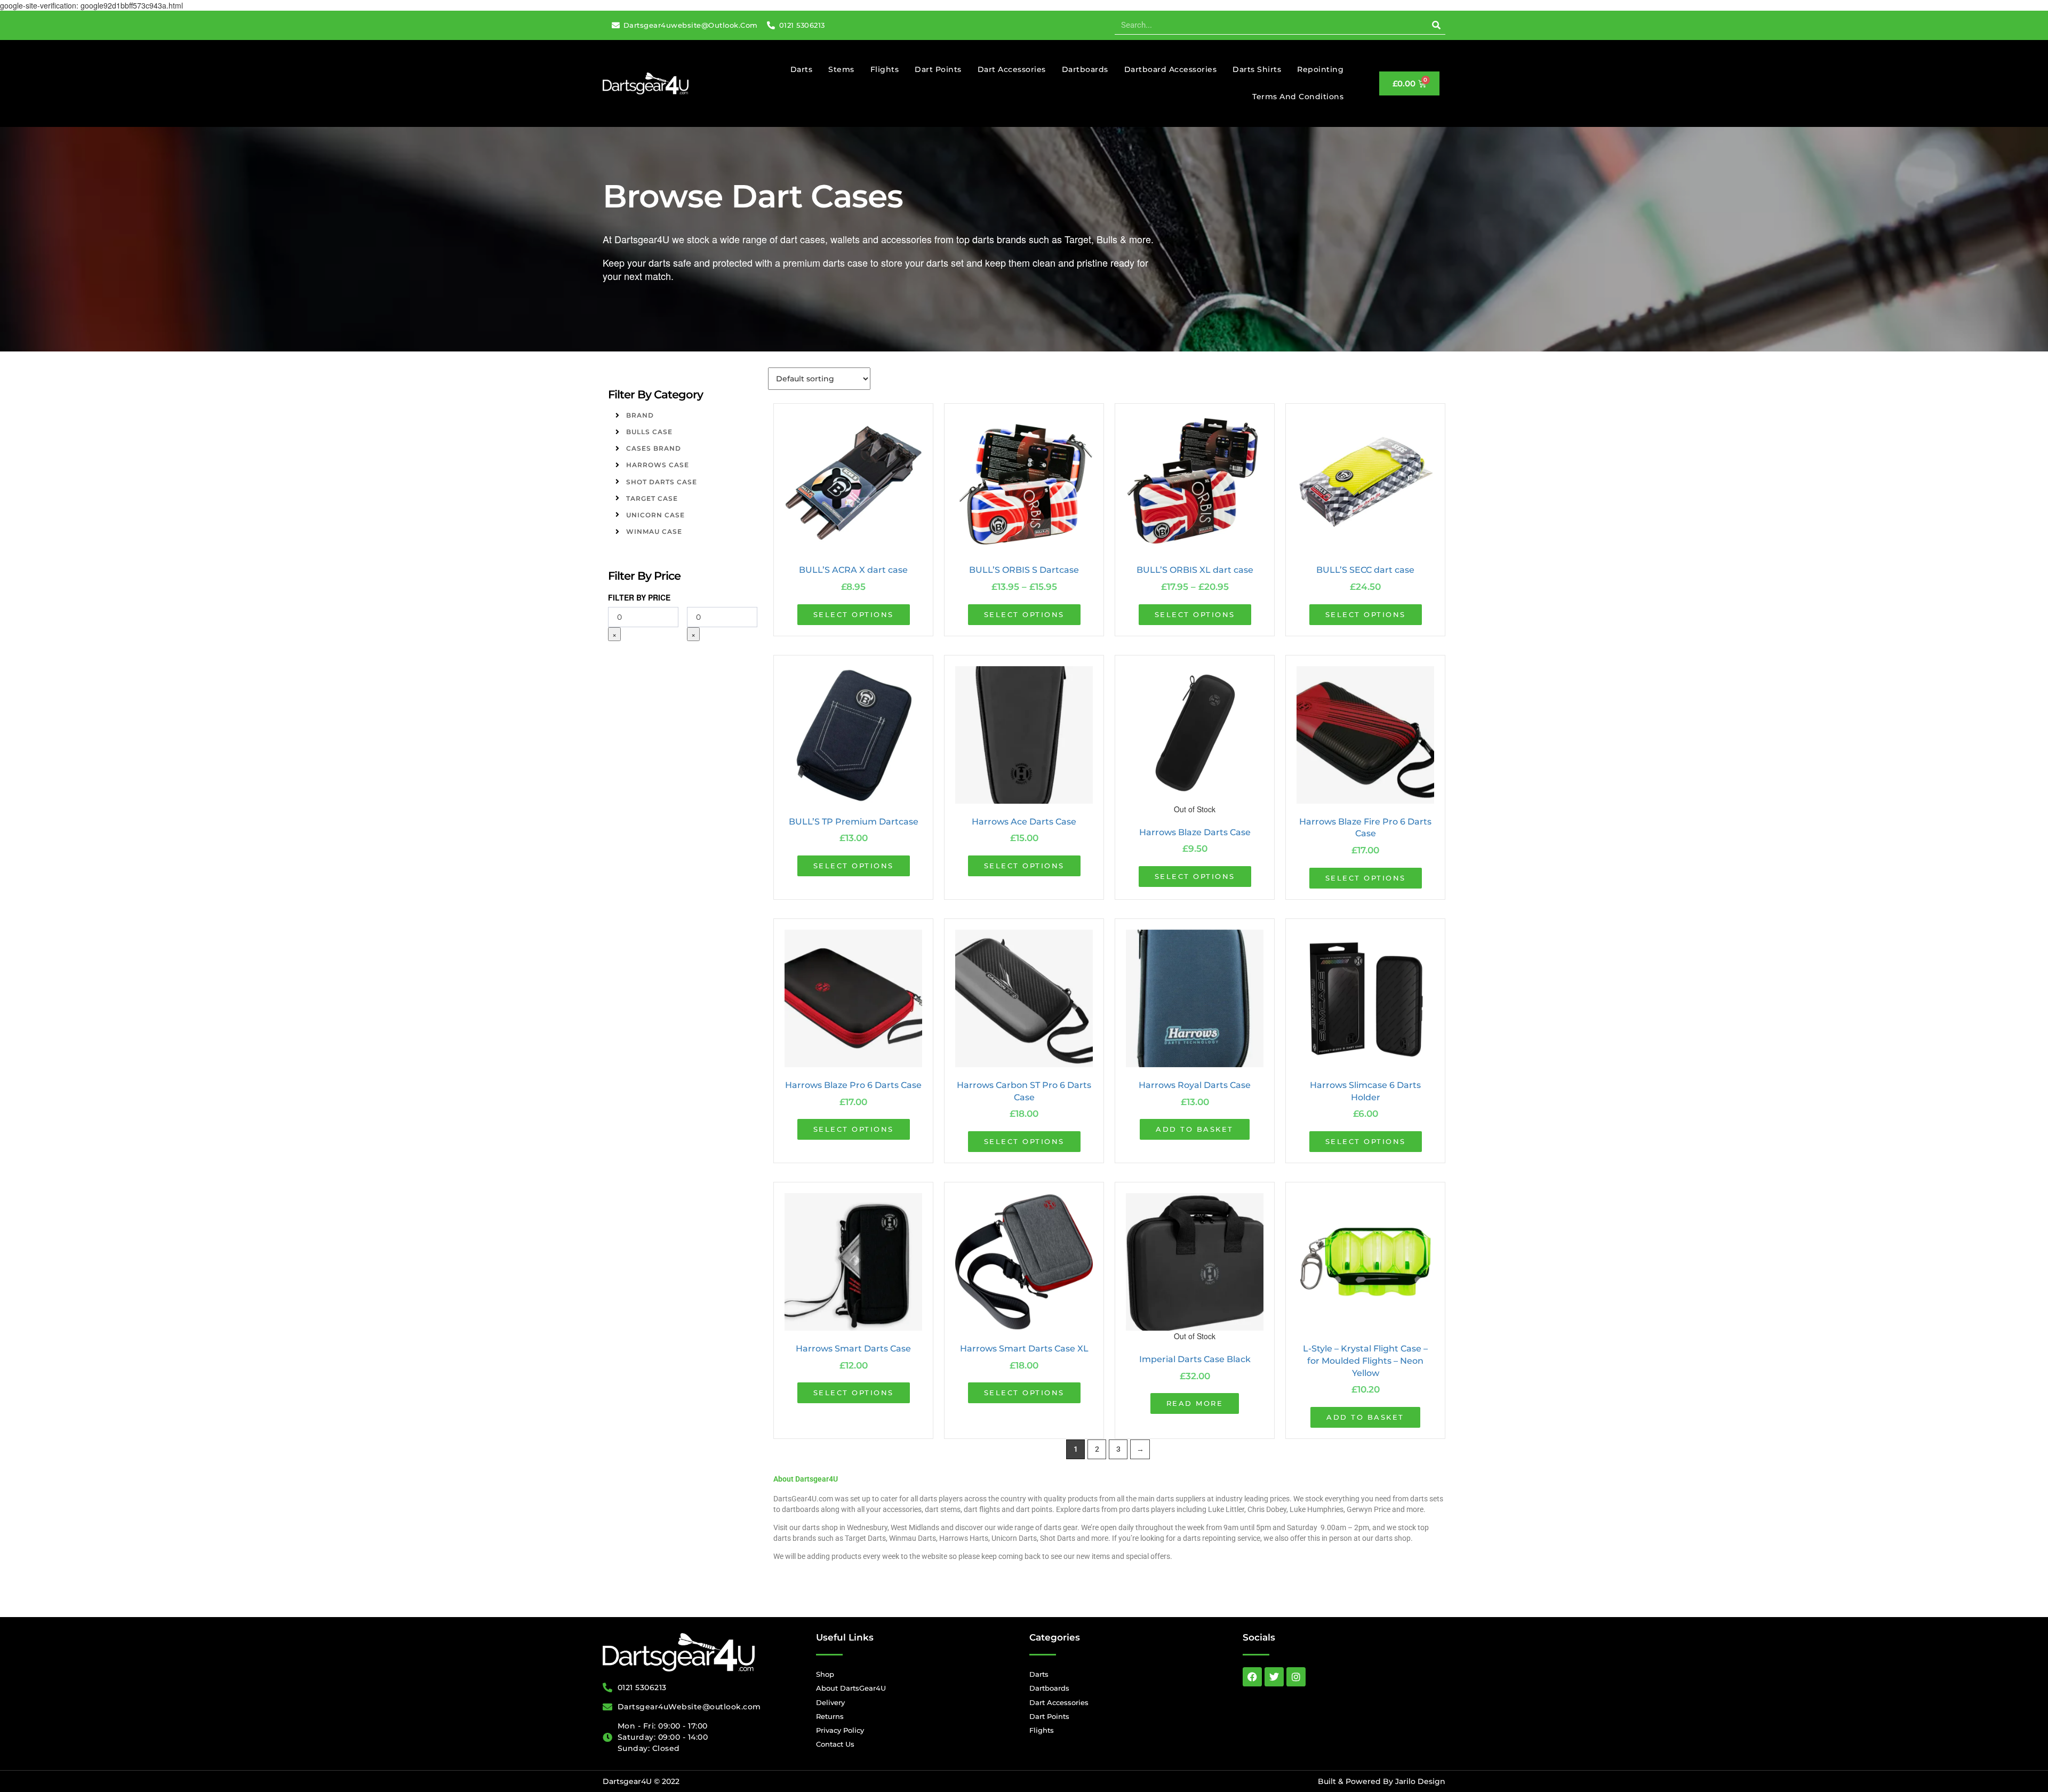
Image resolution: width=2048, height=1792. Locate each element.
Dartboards (1085, 69)
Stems (841, 69)
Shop (825, 1674)
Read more (1195, 1403)
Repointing (1320, 69)
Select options (854, 614)
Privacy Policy (840, 1730)
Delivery (830, 1702)
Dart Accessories (1012, 69)
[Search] (1436, 25)
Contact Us (835, 1744)
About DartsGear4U (851, 1688)
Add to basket (1195, 1129)
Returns (830, 1716)
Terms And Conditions (1298, 97)
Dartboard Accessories (1171, 69)
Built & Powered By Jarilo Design (1382, 1781)
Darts (802, 69)
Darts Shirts (1257, 69)
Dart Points (938, 69)
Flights (885, 69)
